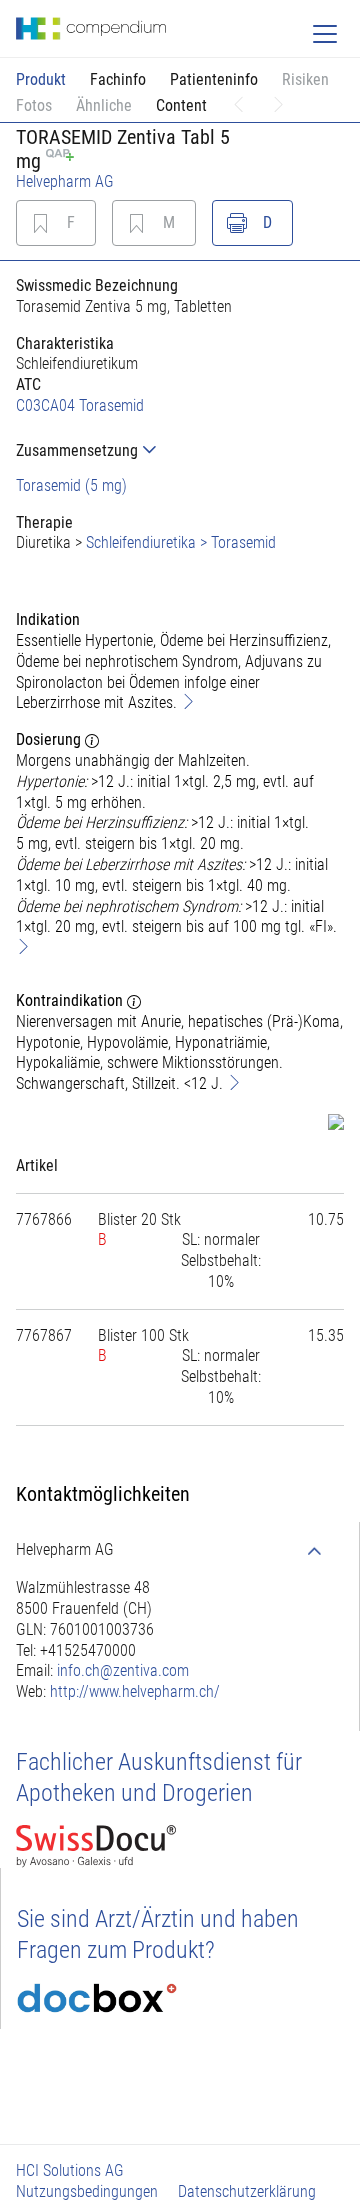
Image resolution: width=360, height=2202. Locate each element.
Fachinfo (118, 79)
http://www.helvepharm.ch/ (135, 1691)
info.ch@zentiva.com (123, 1670)
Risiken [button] (305, 79)
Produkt (41, 79)
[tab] (180, 450)
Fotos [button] (34, 105)
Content (181, 105)
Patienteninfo (214, 79)
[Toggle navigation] (325, 34)
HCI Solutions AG (70, 2170)
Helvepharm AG (65, 181)
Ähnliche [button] (104, 105)
